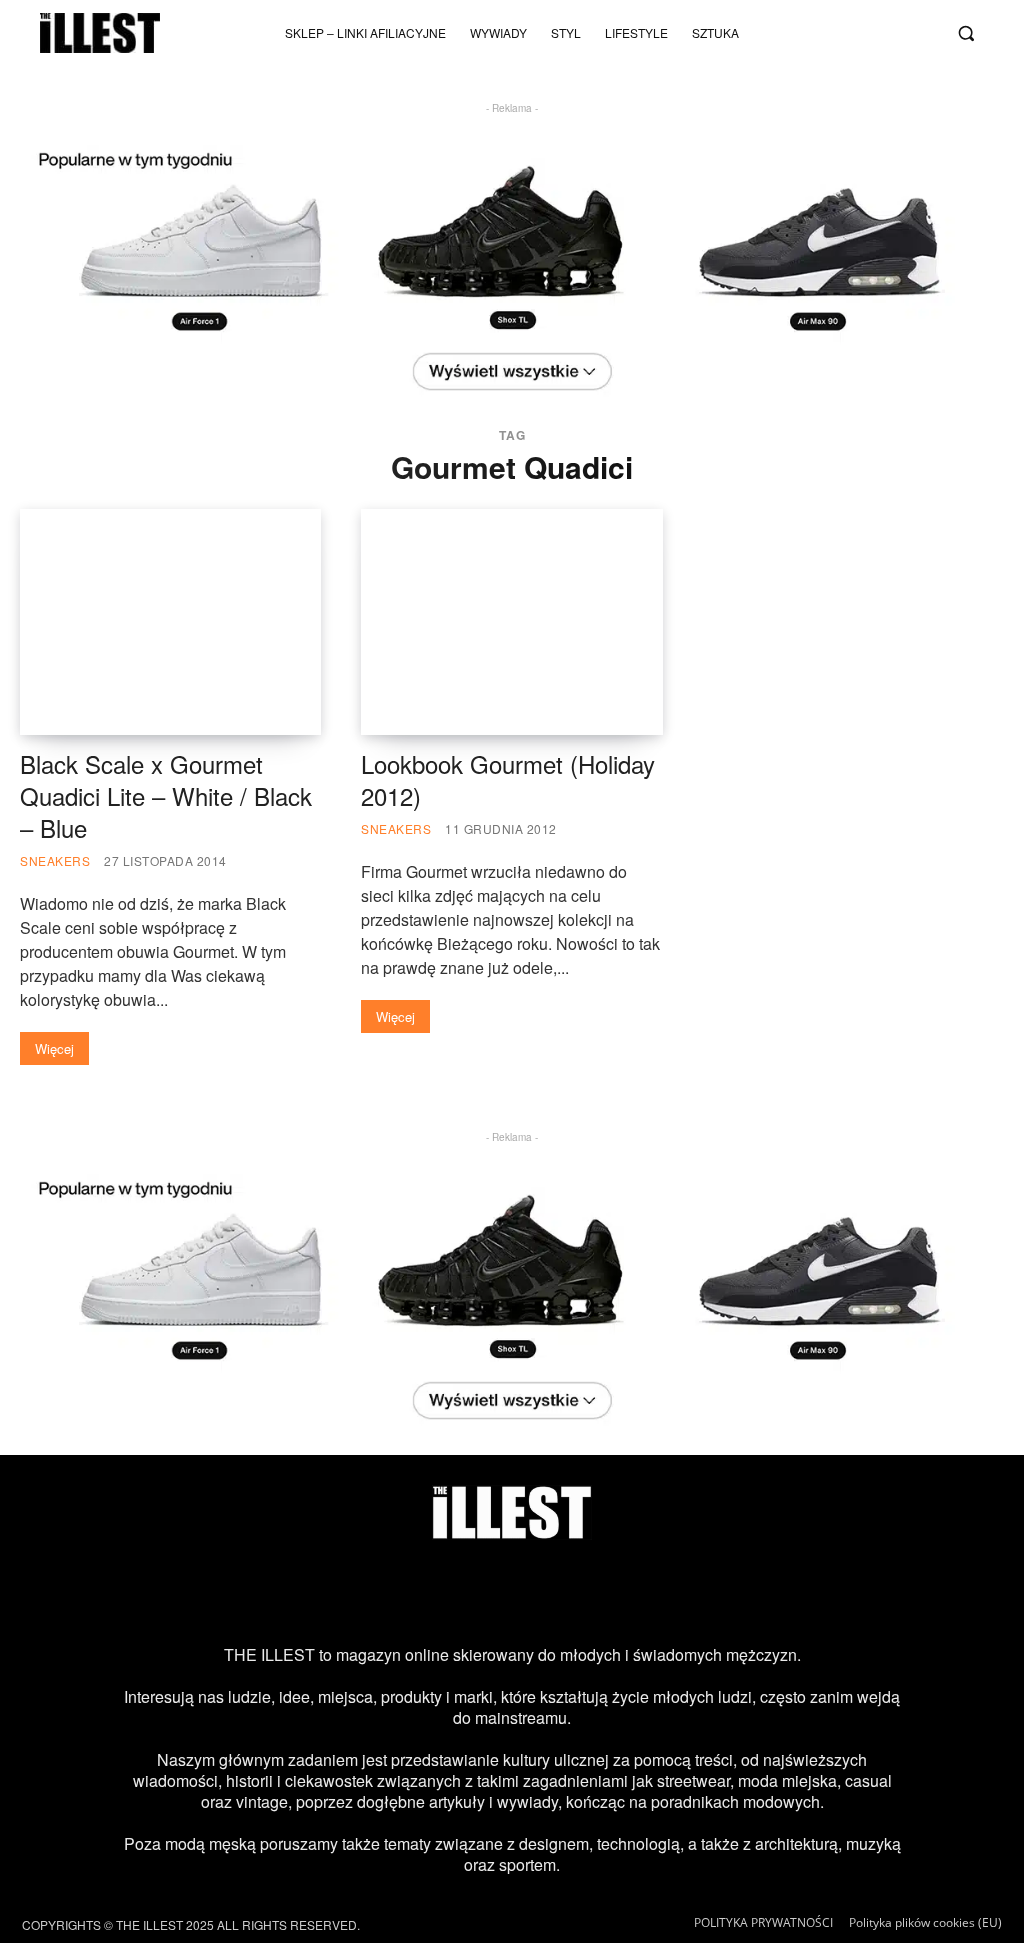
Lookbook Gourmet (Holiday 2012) (508, 779)
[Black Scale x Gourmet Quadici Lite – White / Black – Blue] (170, 622)
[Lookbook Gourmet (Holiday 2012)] (511, 622)
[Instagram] (817, 17)
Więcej (54, 1048)
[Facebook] (817, 50)
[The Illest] (100, 32)
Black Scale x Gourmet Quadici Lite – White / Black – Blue (166, 795)
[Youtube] (883, 17)
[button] (966, 33)
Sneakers (55, 860)
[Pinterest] (544, 1592)
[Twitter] (916, 17)
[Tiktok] (850, 17)
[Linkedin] (673, 1592)
